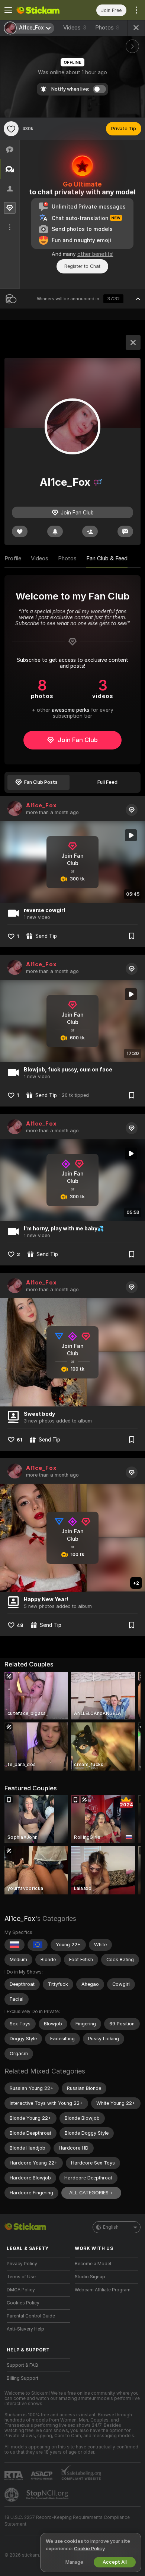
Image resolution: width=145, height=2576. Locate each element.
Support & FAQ (22, 2365)
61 (20, 1440)
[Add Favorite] (11, 129)
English (111, 2227)
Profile (13, 558)
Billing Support (22, 2378)
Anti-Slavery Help (25, 2329)
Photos (107, 28)
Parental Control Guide (31, 2316)
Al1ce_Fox (41, 805)
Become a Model (93, 2264)
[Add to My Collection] (132, 936)
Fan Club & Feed (107, 558)
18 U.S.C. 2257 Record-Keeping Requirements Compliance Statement (67, 2521)
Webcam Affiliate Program (103, 2290)
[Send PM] (125, 531)
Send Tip (46, 936)
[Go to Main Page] (44, 10)
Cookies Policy (23, 2303)
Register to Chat (82, 266)
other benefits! (95, 254)
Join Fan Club (78, 740)
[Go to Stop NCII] (48, 2495)
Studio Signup (90, 2277)
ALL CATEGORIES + (91, 2193)
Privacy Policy (22, 2264)
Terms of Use (21, 2277)
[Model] (133, 342)
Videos (75, 28)
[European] (38, 1945)
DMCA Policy (21, 2290)
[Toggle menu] (8, 10)
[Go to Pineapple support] (12, 2495)
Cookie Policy (89, 2549)
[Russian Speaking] (14, 1945)
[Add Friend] (90, 531)
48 (20, 1625)
